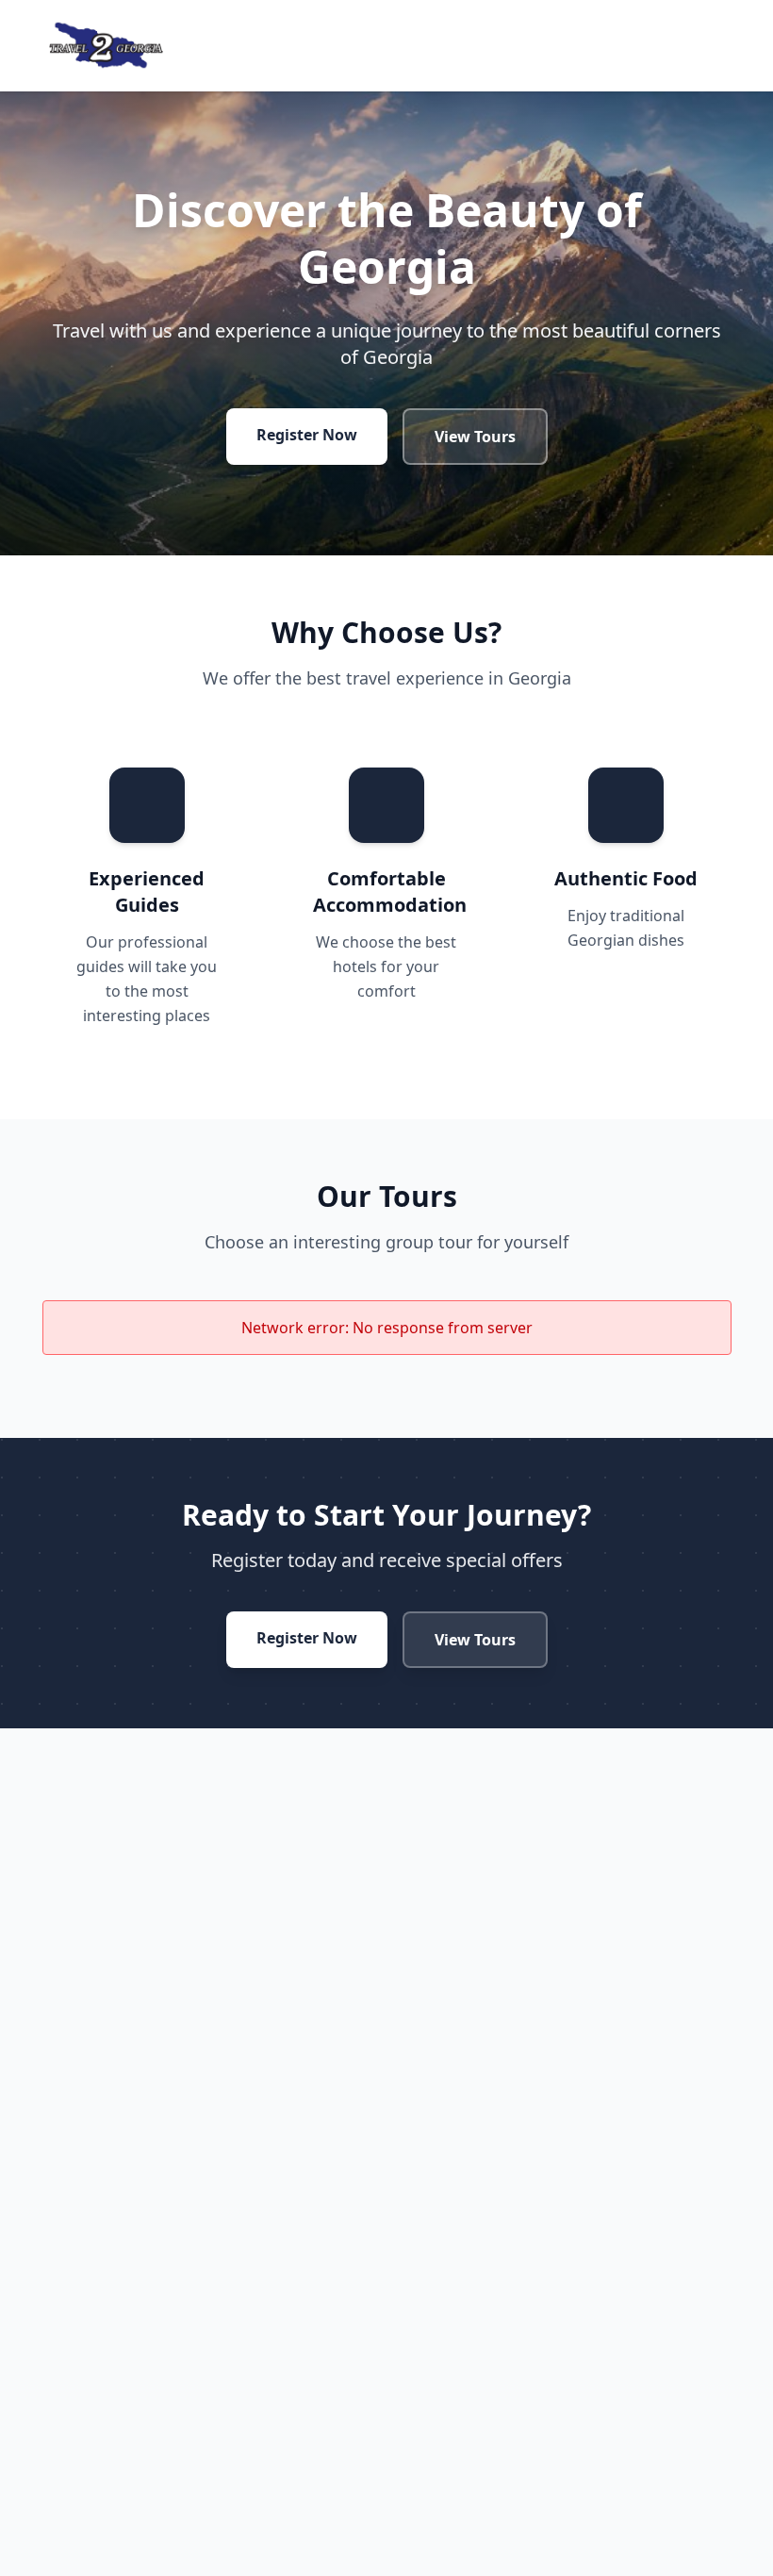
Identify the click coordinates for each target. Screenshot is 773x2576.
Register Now (307, 435)
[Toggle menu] (716, 45)
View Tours (475, 437)
